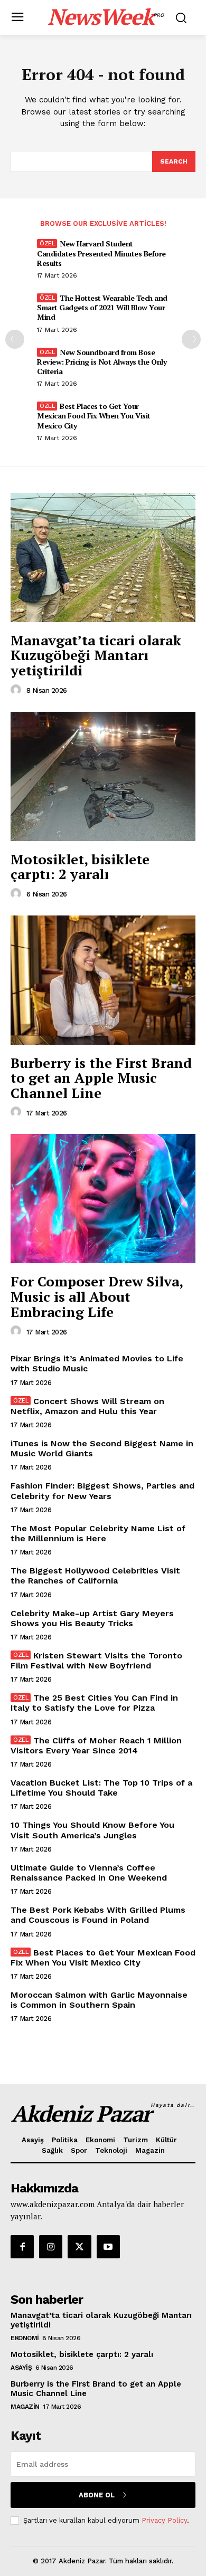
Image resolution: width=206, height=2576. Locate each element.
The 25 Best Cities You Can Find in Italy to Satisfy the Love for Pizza (94, 1703)
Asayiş (21, 2368)
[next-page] (191, 339)
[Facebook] (22, 2247)
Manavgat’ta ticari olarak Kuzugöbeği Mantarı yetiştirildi (96, 655)
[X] (79, 2247)
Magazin (25, 2407)
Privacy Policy (164, 2520)
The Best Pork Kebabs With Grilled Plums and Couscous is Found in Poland (98, 1915)
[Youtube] (108, 2247)
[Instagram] (51, 2247)
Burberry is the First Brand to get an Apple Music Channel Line (101, 1078)
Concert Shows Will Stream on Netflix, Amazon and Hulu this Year (87, 1406)
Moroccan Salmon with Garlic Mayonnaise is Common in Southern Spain (99, 2000)
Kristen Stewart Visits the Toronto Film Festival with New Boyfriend (96, 1661)
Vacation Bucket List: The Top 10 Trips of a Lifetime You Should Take (101, 1788)
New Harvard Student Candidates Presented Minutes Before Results (101, 253)
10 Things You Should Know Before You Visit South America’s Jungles (92, 1830)
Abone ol (97, 2495)
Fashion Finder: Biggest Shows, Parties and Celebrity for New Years (102, 1491)
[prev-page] (15, 339)
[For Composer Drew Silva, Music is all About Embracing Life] (103, 1199)
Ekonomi (25, 2338)
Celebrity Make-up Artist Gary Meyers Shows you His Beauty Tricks (92, 1618)
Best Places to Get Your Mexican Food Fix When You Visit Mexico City (94, 416)
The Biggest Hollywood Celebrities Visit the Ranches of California (95, 1576)
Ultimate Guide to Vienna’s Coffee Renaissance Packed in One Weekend (89, 1873)
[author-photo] (17, 690)
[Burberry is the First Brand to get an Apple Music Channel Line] (103, 980)
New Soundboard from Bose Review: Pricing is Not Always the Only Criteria (102, 362)
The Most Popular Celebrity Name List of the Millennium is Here (98, 1533)
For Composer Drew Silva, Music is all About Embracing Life (97, 1296)
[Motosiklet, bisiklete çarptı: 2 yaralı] (103, 776)
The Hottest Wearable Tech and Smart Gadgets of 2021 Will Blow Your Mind (102, 307)
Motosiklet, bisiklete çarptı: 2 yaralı (80, 867)
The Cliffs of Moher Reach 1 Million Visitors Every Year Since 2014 (96, 1745)
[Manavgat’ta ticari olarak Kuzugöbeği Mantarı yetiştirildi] (103, 557)
